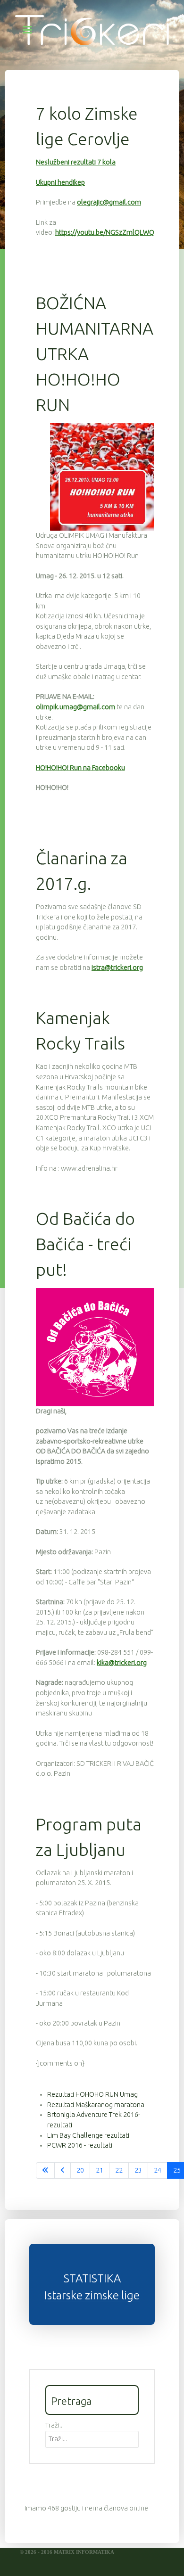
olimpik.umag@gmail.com (75, 707)
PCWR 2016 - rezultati (80, 2145)
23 (138, 2170)
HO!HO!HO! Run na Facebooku (80, 768)
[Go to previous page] (63, 2171)
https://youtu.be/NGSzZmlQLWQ (105, 232)
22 (119, 2170)
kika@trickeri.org (122, 1663)
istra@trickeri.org (117, 968)
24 (158, 2170)
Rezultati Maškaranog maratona (96, 2105)
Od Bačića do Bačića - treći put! (85, 1244)
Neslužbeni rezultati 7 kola (76, 162)
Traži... (54, 2425)
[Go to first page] (45, 2171)
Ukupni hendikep (60, 182)
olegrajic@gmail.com (109, 202)
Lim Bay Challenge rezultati (88, 2135)
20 (80, 2170)
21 (100, 2170)
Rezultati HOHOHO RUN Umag (92, 2094)
